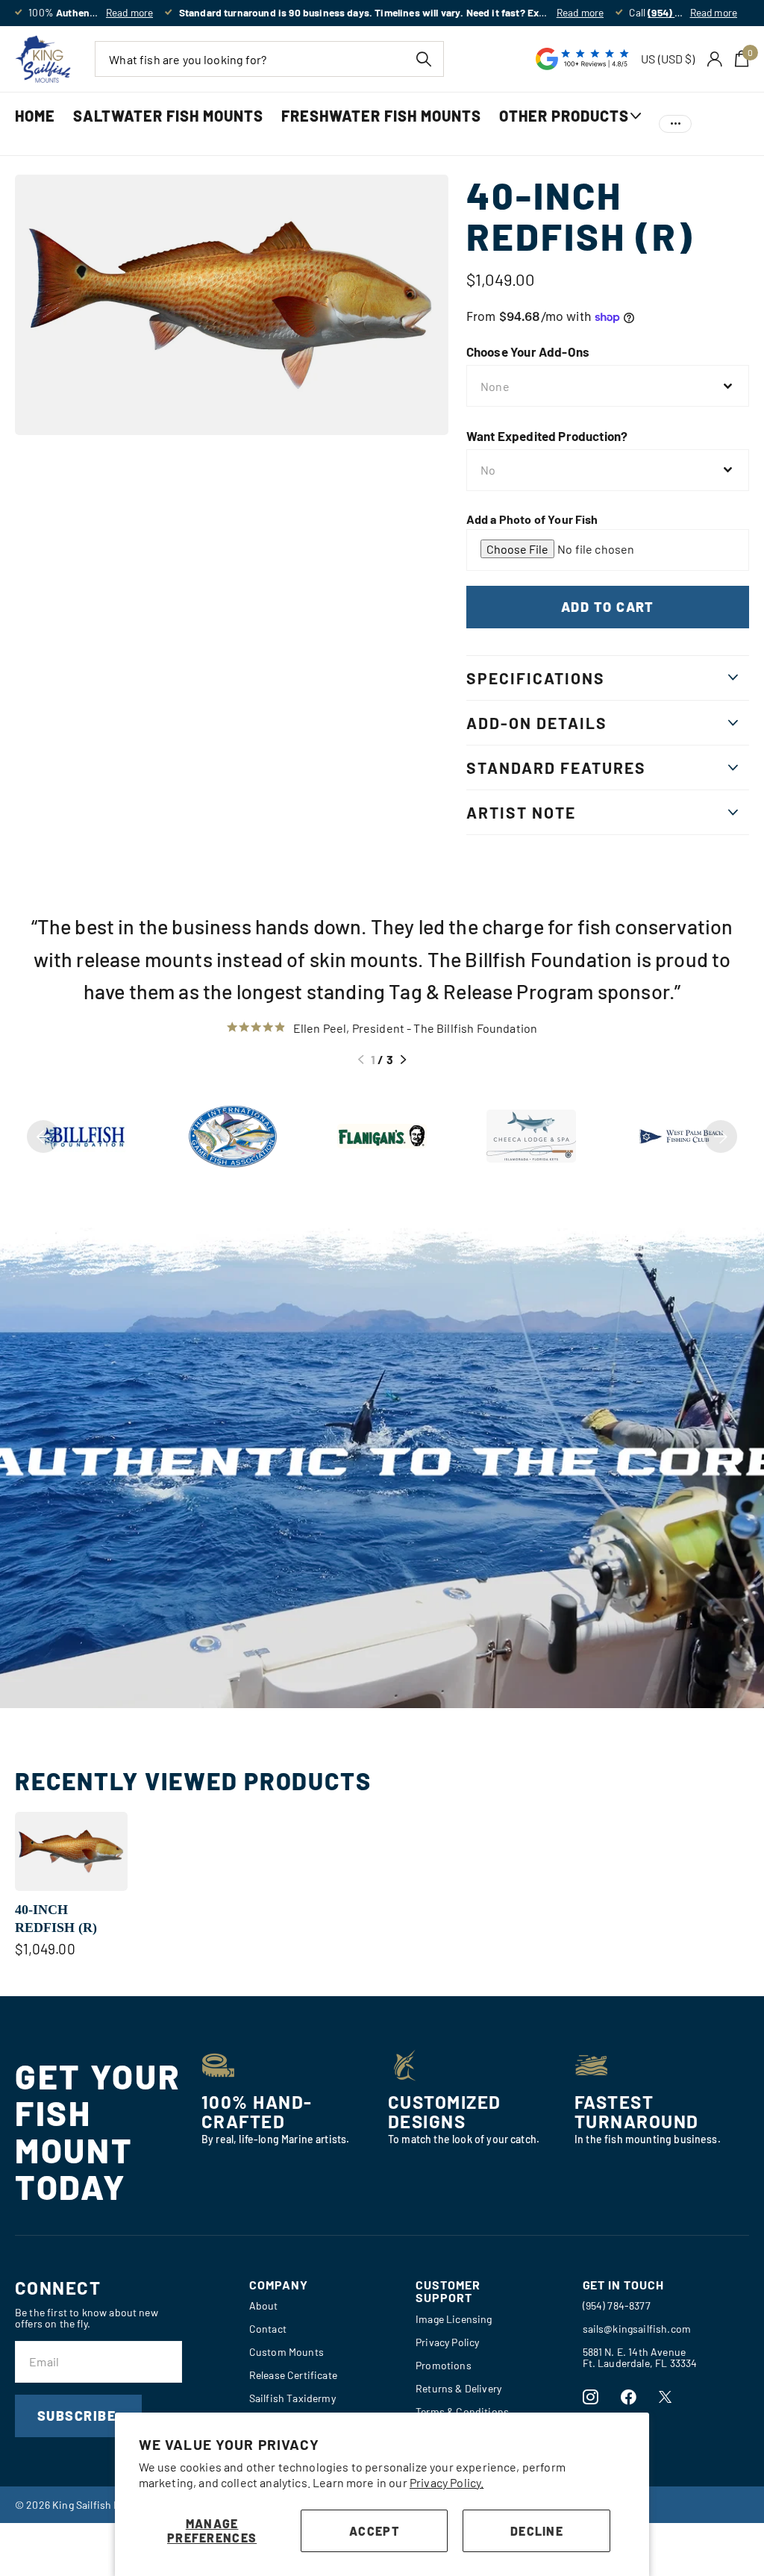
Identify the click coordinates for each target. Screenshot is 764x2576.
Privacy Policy (447, 2342)
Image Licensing (454, 2319)
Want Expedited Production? (547, 436)
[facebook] (629, 2397)
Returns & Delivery (458, 2388)
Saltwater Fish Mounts (168, 116)
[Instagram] (591, 2397)
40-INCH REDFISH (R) (56, 1919)
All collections (570, 132)
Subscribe (78, 2416)
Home (35, 116)
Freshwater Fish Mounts (381, 116)
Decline (537, 2531)
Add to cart (608, 607)
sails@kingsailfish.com (637, 2329)
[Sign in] (715, 59)
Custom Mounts (286, 2352)
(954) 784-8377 (617, 2305)
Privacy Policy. (447, 2482)
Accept (374, 2531)
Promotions (444, 2365)
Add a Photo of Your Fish (532, 519)
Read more (129, 12)
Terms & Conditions (462, 2411)
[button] (361, 1060)
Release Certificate (293, 2375)
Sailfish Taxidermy (292, 2398)
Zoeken (423, 59)
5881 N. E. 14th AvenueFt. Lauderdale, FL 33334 (640, 2357)
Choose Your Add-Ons (528, 351)
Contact (268, 2329)
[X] (665, 2397)
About (264, 2305)
